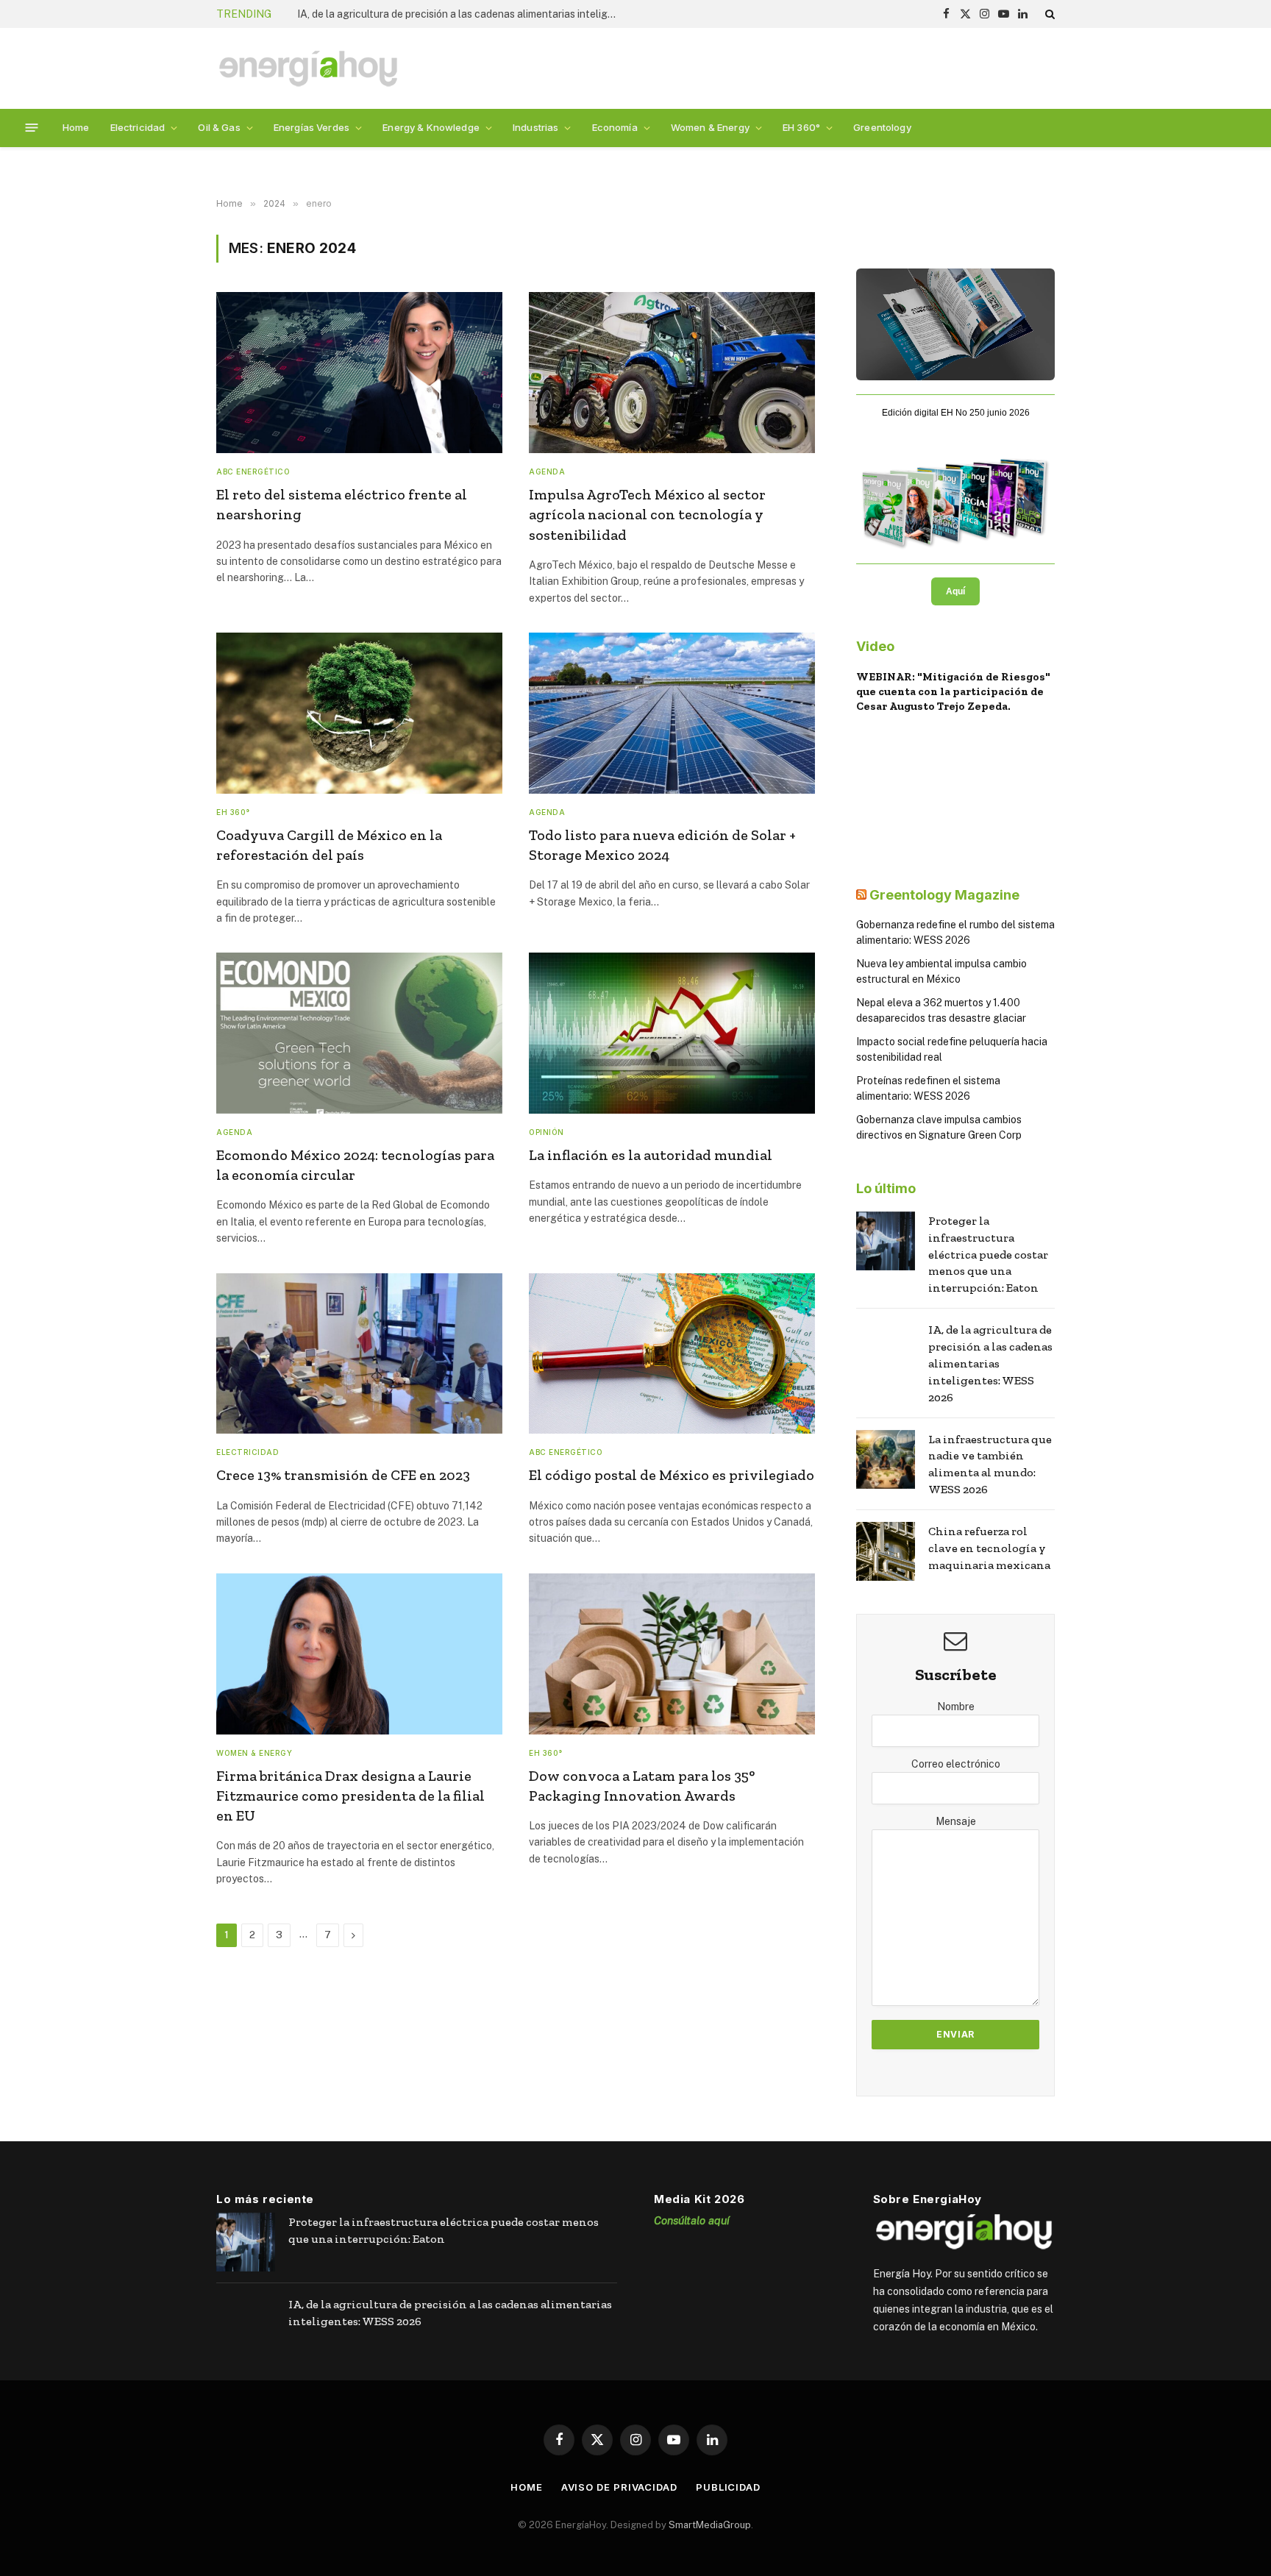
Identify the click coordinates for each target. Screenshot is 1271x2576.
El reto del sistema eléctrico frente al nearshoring (343, 504)
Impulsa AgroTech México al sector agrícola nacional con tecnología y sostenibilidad (647, 514)
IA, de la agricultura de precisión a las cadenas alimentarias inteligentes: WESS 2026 (463, 14)
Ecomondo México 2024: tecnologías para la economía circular (355, 1165)
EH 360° (801, 127)
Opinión (547, 1132)
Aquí (955, 591)
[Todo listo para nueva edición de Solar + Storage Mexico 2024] (672, 713)
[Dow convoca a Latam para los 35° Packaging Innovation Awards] (672, 1654)
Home (76, 127)
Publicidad (728, 2487)
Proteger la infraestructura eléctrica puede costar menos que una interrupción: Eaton (988, 1255)
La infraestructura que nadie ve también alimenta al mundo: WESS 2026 (990, 1465)
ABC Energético (253, 472)
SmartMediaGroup (710, 2525)
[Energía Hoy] (308, 69)
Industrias (535, 127)
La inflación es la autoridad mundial (651, 1155)
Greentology (882, 127)
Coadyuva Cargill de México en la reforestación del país (329, 845)
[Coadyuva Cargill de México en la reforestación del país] (359, 713)
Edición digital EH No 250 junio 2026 (956, 413)
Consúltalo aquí (692, 2220)
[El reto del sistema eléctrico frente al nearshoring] (359, 373)
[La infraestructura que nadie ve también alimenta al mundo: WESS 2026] (886, 1459)
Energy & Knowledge (431, 127)
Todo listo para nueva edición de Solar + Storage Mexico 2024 (662, 845)
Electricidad (138, 127)
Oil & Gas (219, 127)
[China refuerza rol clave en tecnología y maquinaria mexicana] (886, 1551)
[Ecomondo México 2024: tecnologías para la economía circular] (359, 1033)
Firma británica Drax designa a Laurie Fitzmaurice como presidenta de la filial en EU (350, 1796)
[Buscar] (1049, 14)
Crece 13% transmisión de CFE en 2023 (343, 1475)
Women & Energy (710, 127)
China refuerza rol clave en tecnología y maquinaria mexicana (989, 1548)
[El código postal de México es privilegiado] (672, 1354)
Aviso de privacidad (619, 2487)
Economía (615, 127)
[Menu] (32, 128)
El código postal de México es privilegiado (672, 1475)
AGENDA (547, 472)
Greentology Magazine (944, 895)
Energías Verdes (311, 127)
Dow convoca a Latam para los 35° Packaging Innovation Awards (642, 1786)
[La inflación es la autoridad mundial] (672, 1033)
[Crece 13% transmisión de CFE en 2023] (359, 1354)
